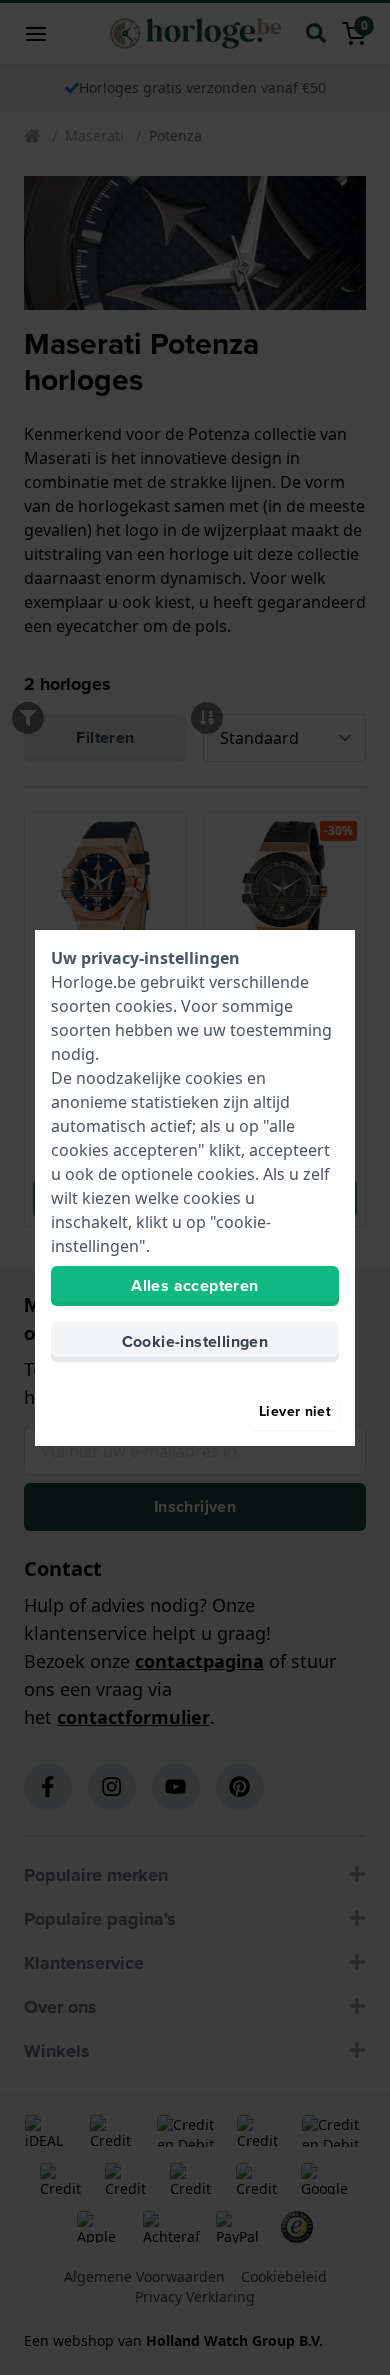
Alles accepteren (194, 1285)
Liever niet (295, 1411)
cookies (144, 1006)
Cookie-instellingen (195, 1341)
